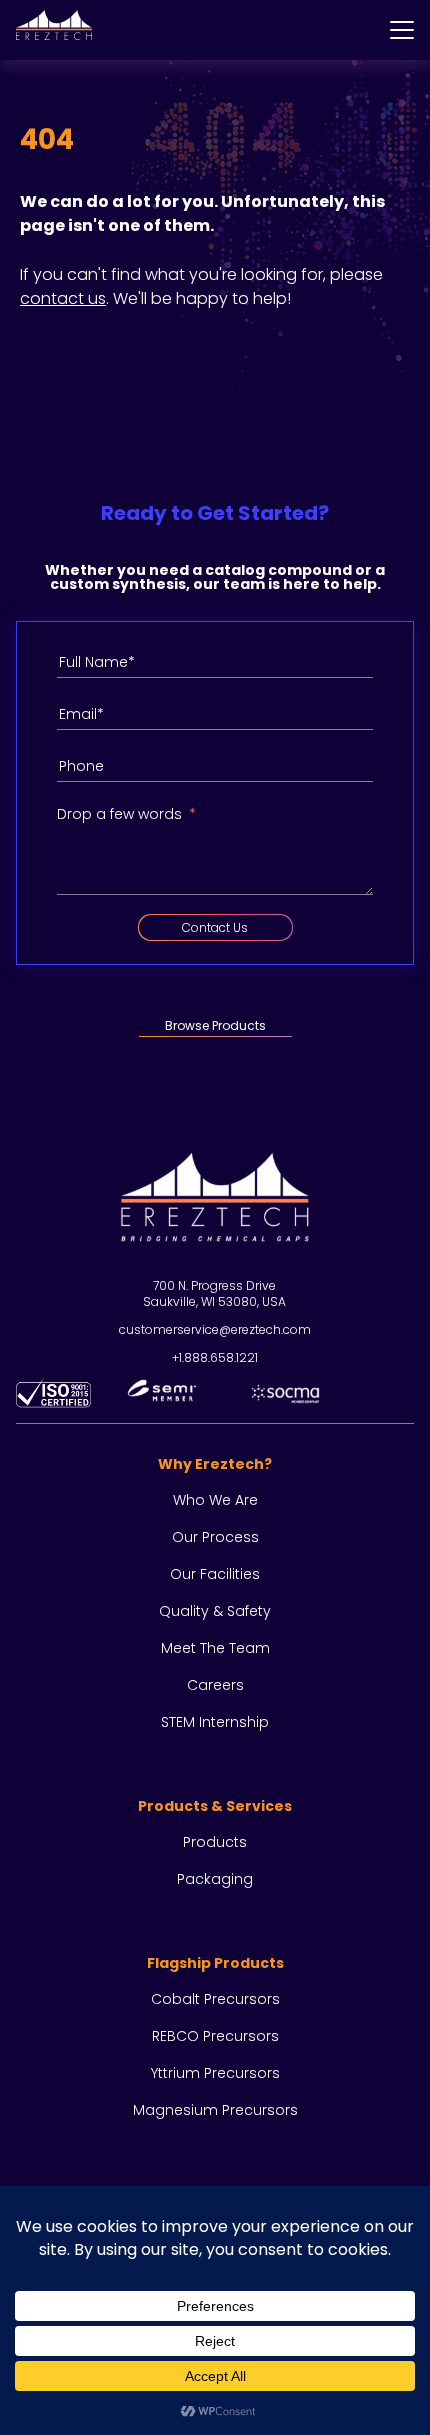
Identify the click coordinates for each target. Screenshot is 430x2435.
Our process (215, 1537)
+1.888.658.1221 (215, 1357)
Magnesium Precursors (215, 2110)
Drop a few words (119, 814)
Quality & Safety (215, 1611)
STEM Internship (215, 1722)
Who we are (215, 1500)
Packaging (215, 1879)
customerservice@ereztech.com (215, 1329)
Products (215, 1842)
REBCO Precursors (215, 2036)
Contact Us (215, 927)
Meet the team (215, 1648)
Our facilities (215, 1574)
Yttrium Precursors (215, 2073)
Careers (215, 1685)
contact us (63, 298)
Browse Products (215, 1025)
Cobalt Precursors (215, 1999)
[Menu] (402, 30)
